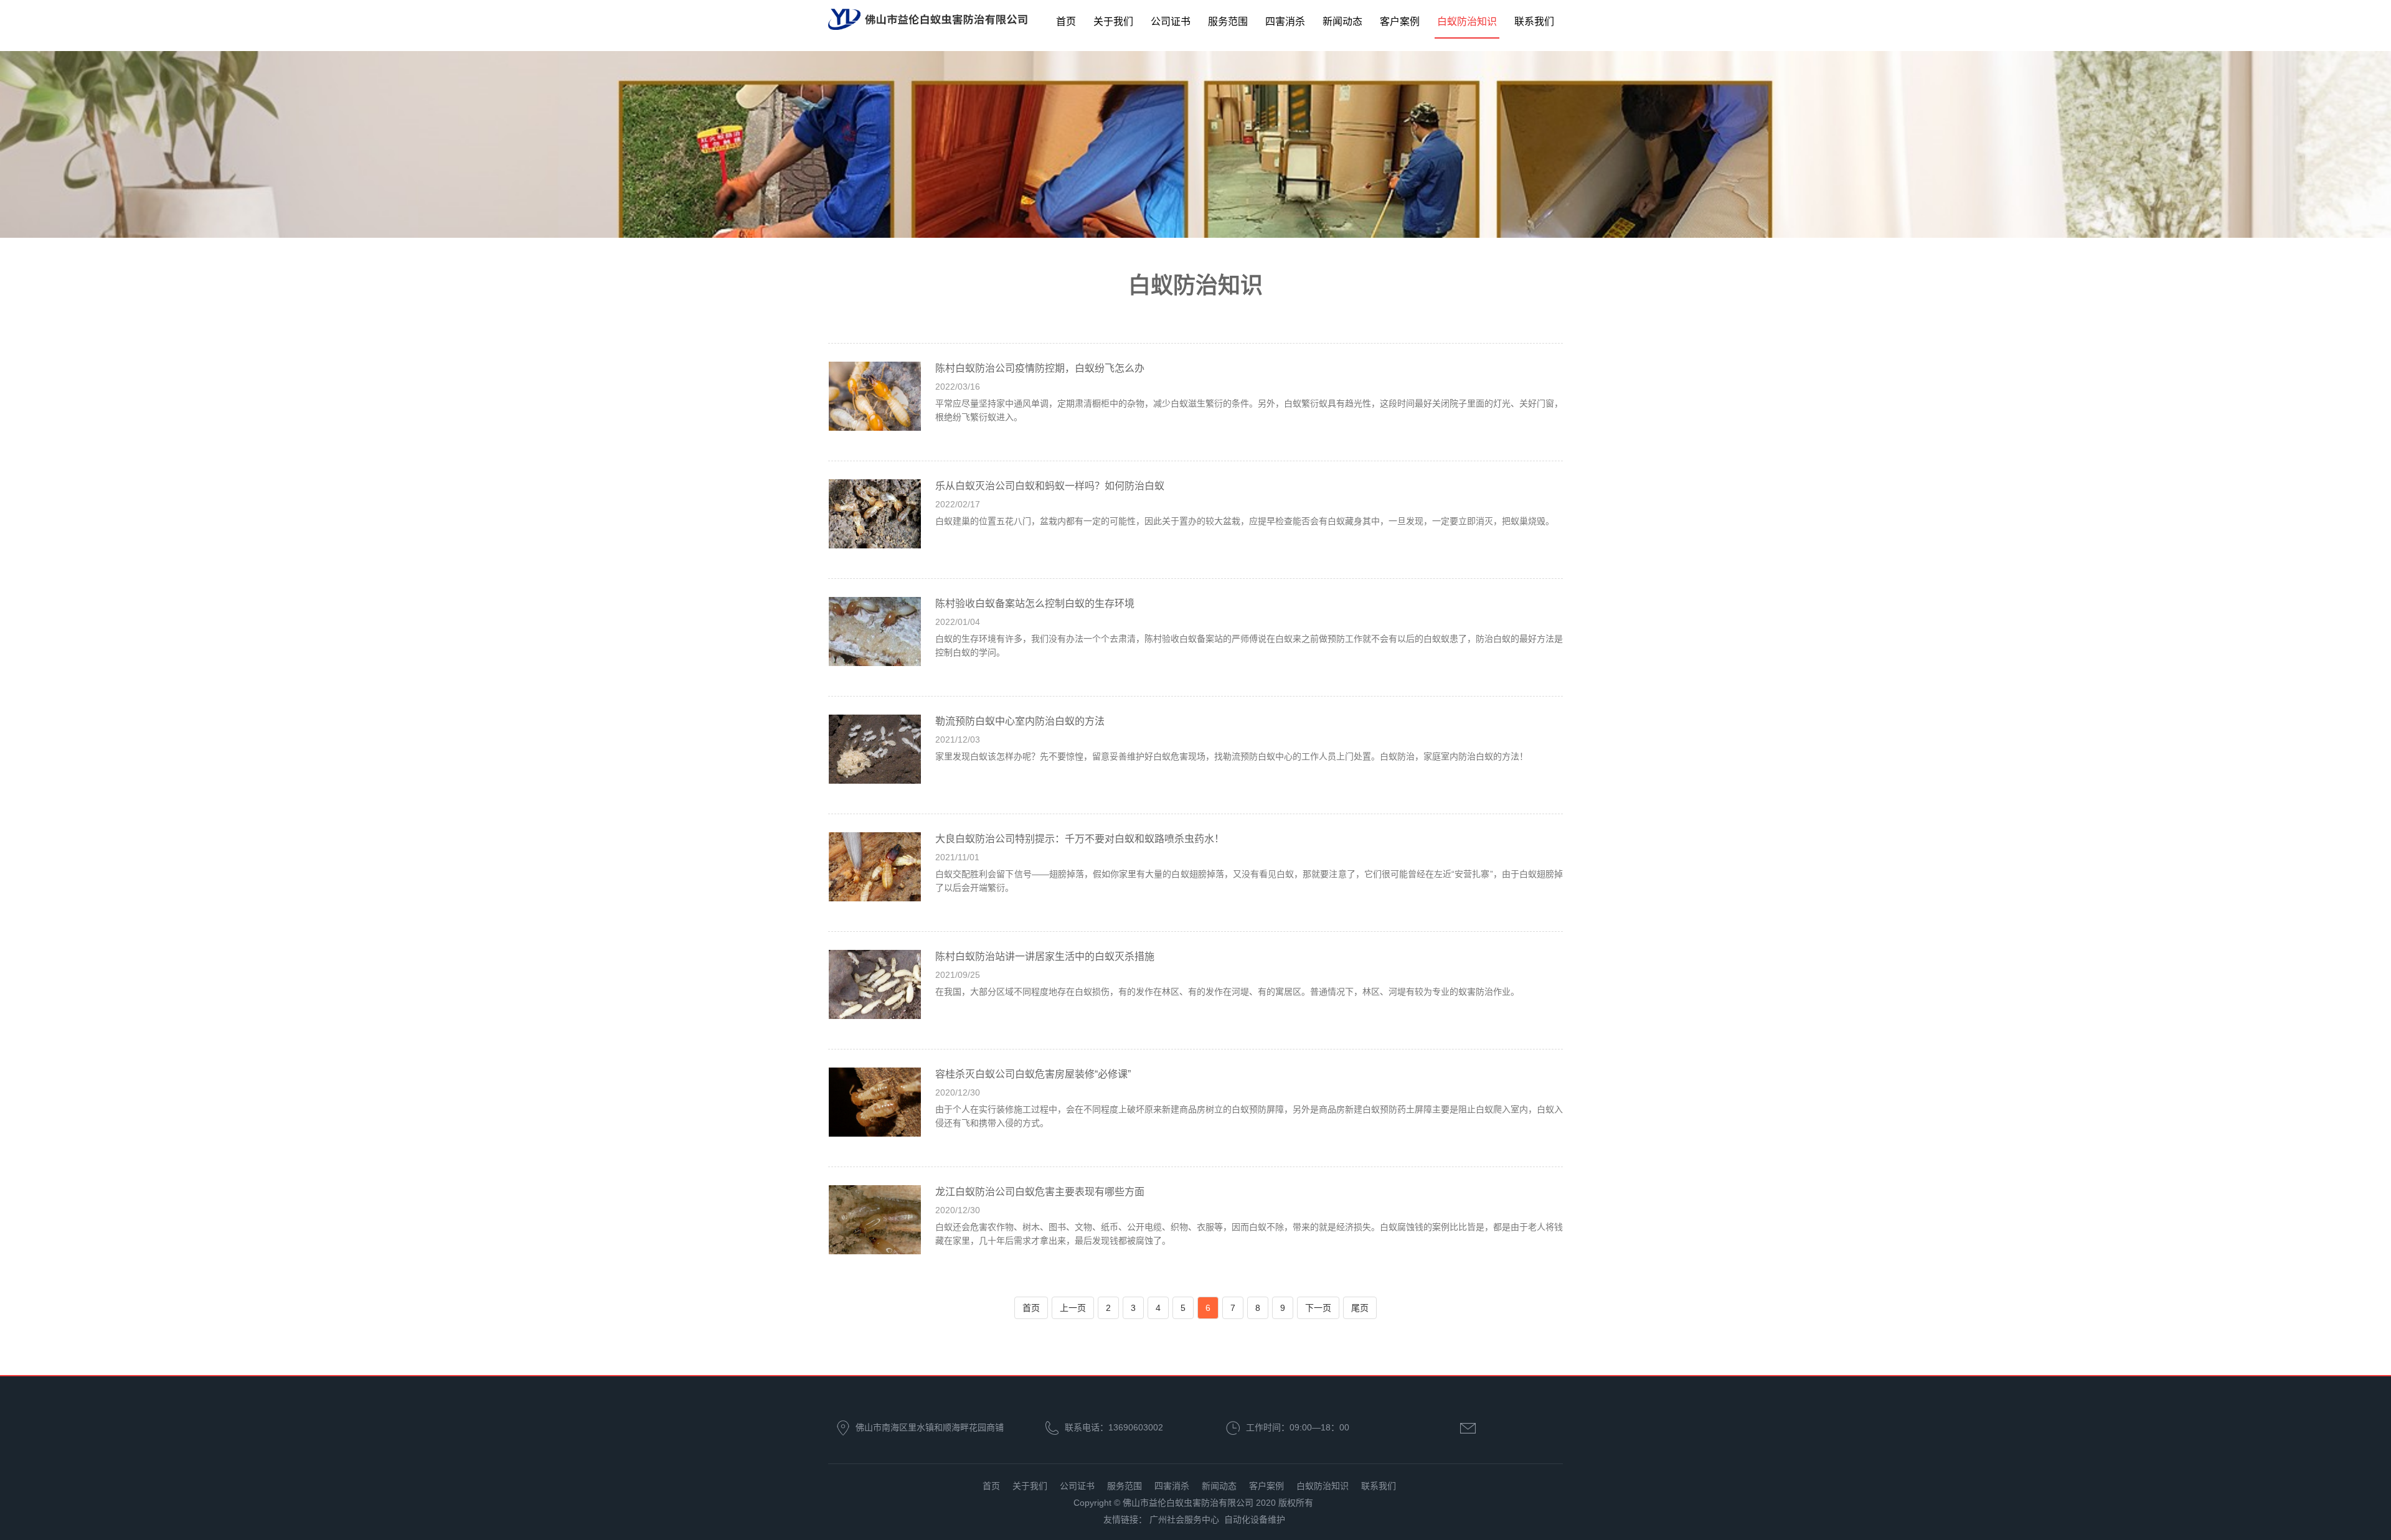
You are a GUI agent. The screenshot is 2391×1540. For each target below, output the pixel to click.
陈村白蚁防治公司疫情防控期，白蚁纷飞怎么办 (1040, 368)
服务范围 (1228, 21)
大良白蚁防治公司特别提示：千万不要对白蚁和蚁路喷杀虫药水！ (1080, 839)
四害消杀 (1285, 21)
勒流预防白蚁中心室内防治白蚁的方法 (1020, 721)
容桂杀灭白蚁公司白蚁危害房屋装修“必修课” (1033, 1074)
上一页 (1073, 1308)
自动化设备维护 (1255, 1519)
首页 (1066, 21)
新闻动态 (1342, 21)
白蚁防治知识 (1467, 21)
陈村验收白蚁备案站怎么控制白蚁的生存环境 (1035, 603)
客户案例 (1400, 21)
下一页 (1318, 1308)
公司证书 (1171, 21)
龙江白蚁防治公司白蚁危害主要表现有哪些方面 (1040, 1192)
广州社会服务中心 (1184, 1519)
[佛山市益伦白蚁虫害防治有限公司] (928, 20)
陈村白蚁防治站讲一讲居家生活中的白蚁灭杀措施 (1045, 956)
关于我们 (1113, 21)
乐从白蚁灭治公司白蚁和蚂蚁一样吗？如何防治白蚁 (1050, 486)
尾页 (1360, 1308)
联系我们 (1534, 21)
